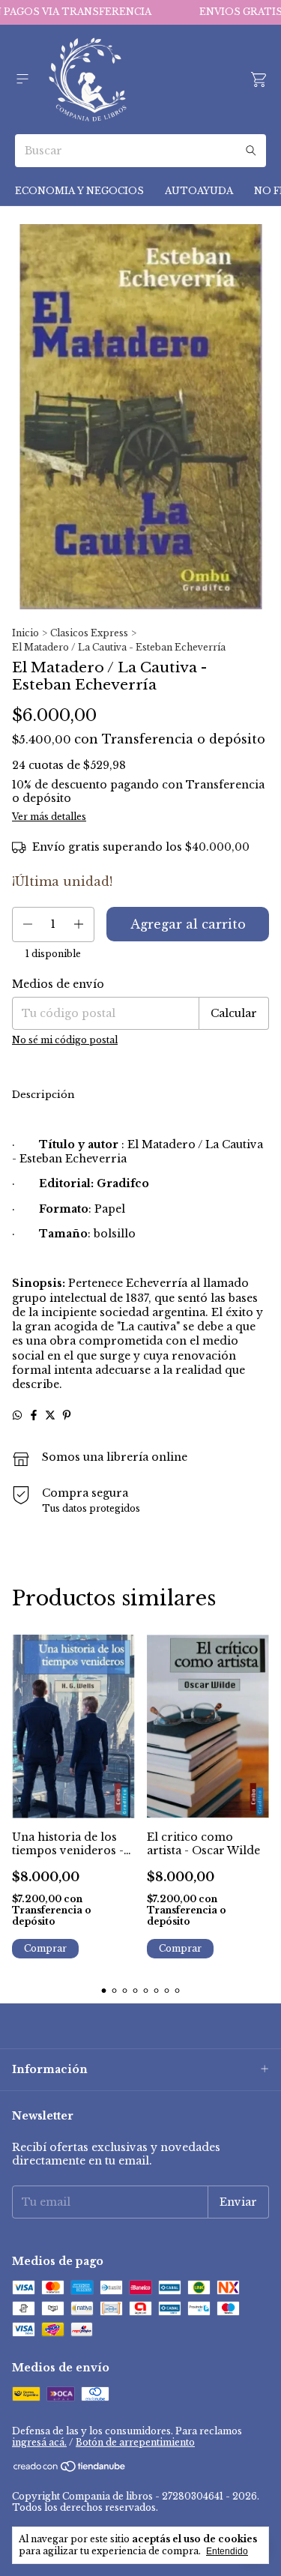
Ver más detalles (49, 817)
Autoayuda (199, 191)
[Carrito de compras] (259, 80)
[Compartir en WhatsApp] (17, 1415)
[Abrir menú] (22, 79)
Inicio (25, 633)
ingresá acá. (39, 2442)
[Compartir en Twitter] (50, 1415)
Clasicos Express (89, 633)
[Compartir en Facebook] (34, 1415)
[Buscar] (251, 151)
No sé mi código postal (65, 1040)
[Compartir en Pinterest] (67, 1415)
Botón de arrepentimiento (135, 2442)
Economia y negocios (79, 191)
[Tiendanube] (70, 2469)
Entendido (227, 2551)
